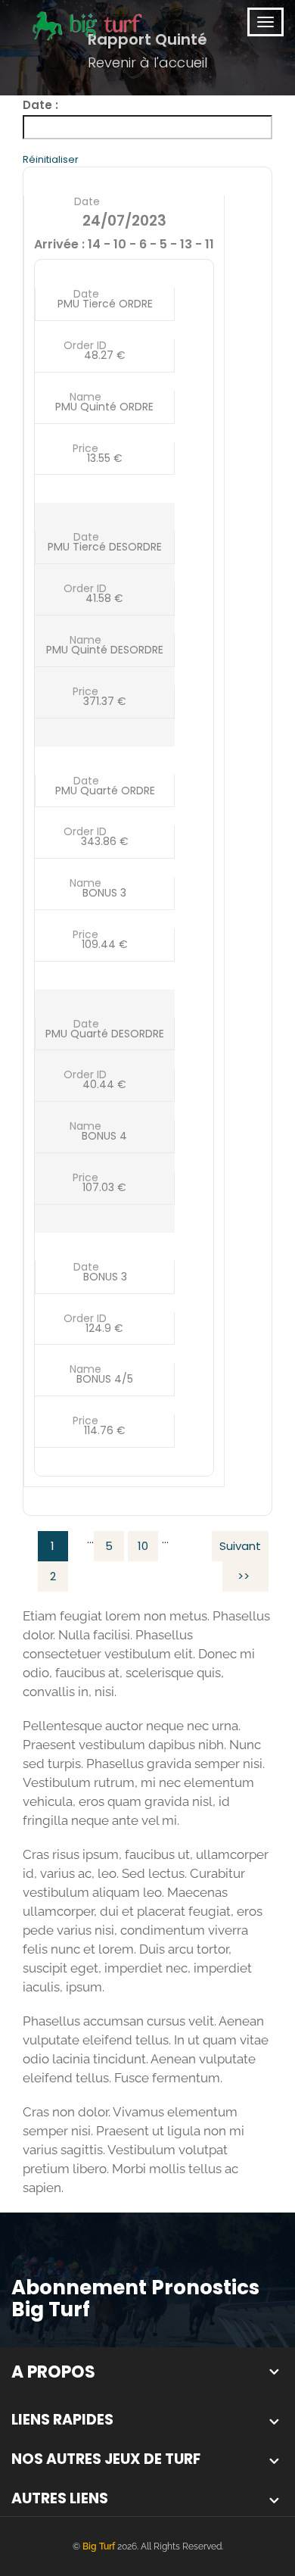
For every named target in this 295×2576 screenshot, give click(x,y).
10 (143, 1546)
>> (244, 1576)
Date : (40, 105)
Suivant (240, 1546)
